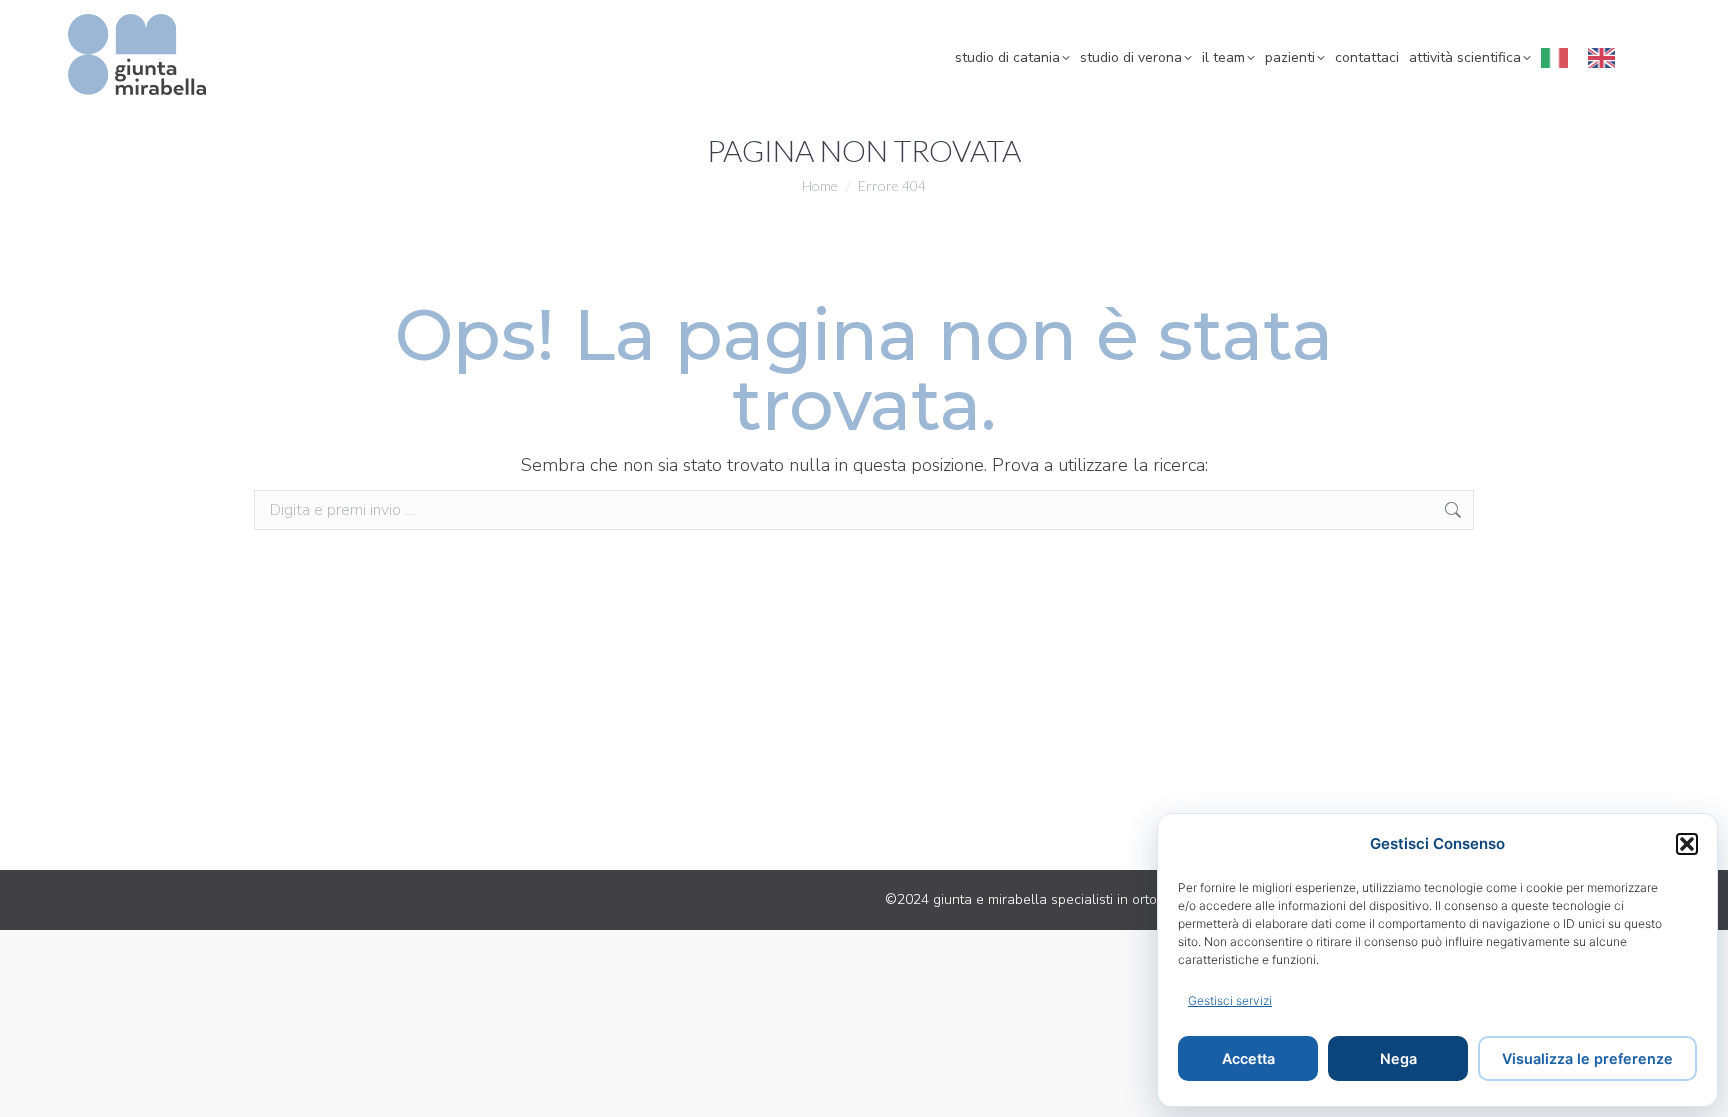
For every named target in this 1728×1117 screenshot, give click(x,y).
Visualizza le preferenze (1587, 1058)
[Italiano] (1559, 57)
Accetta (1248, 1058)
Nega (1398, 1058)
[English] (1606, 57)
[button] (1687, 844)
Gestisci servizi (1230, 1000)
